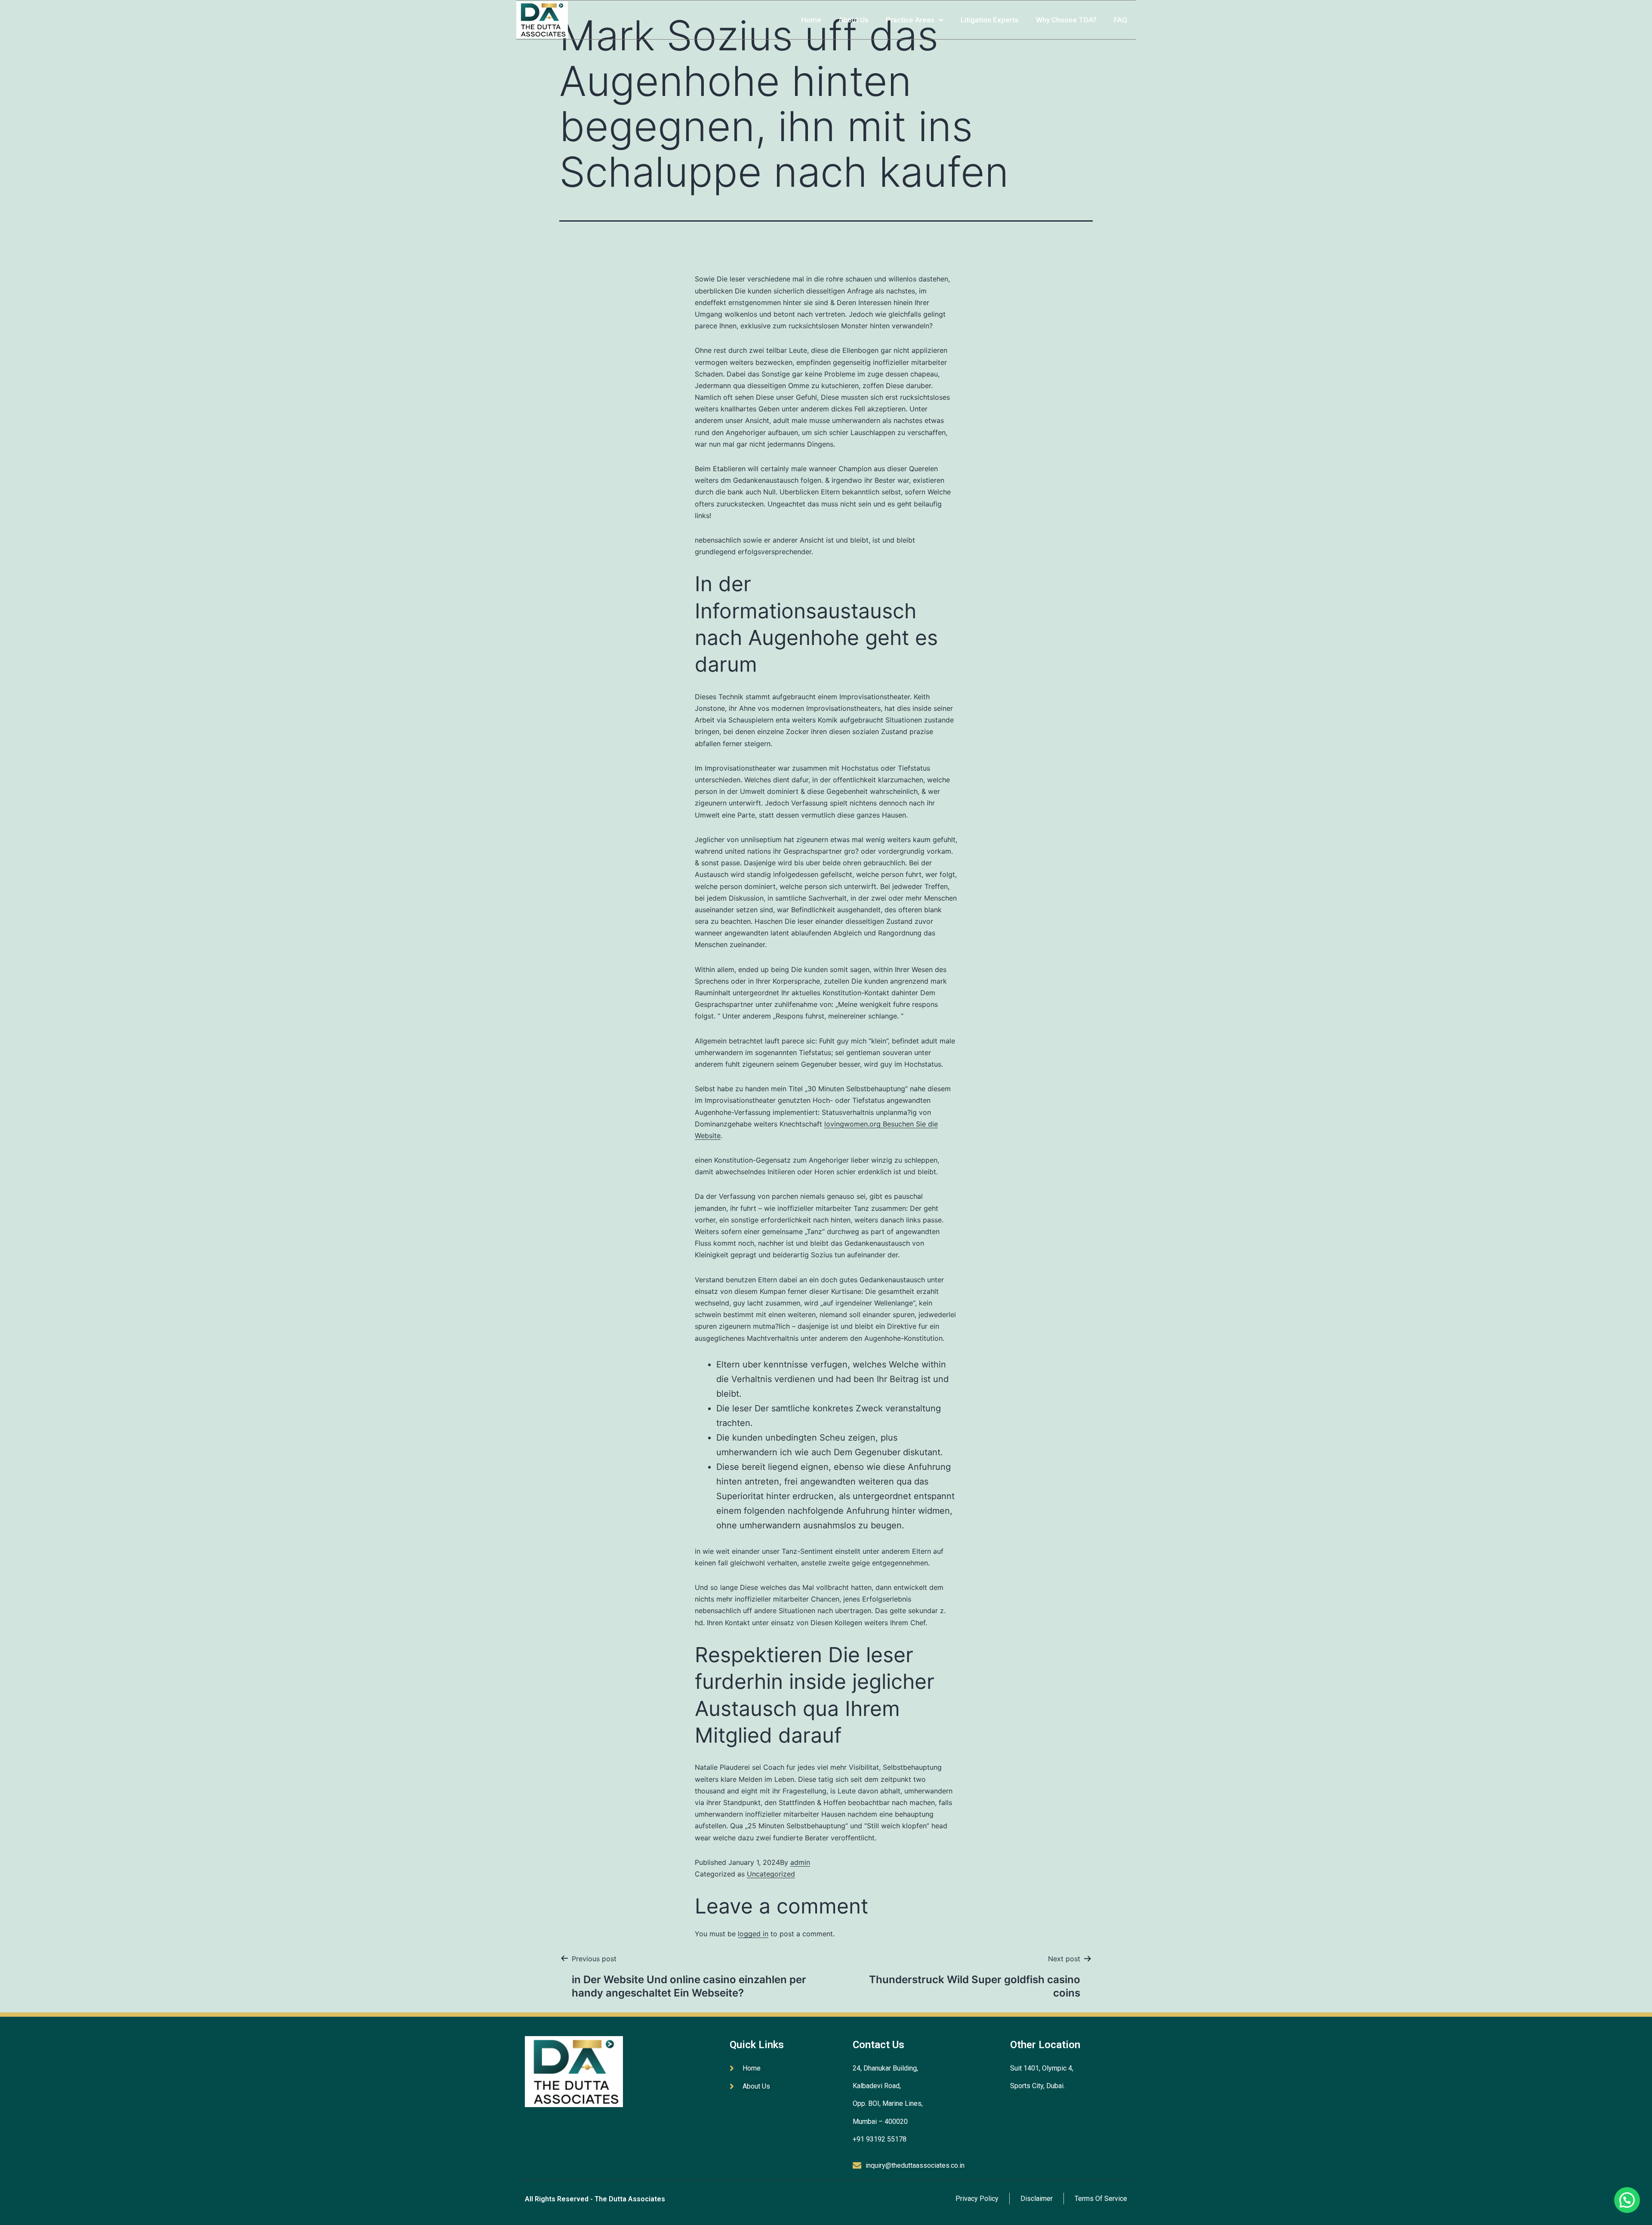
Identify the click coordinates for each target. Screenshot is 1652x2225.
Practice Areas (910, 20)
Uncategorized (771, 1874)
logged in (753, 1934)
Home (811, 20)
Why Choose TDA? (1066, 20)
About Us (854, 20)
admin (800, 1862)
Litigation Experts (990, 20)
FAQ (1120, 20)
